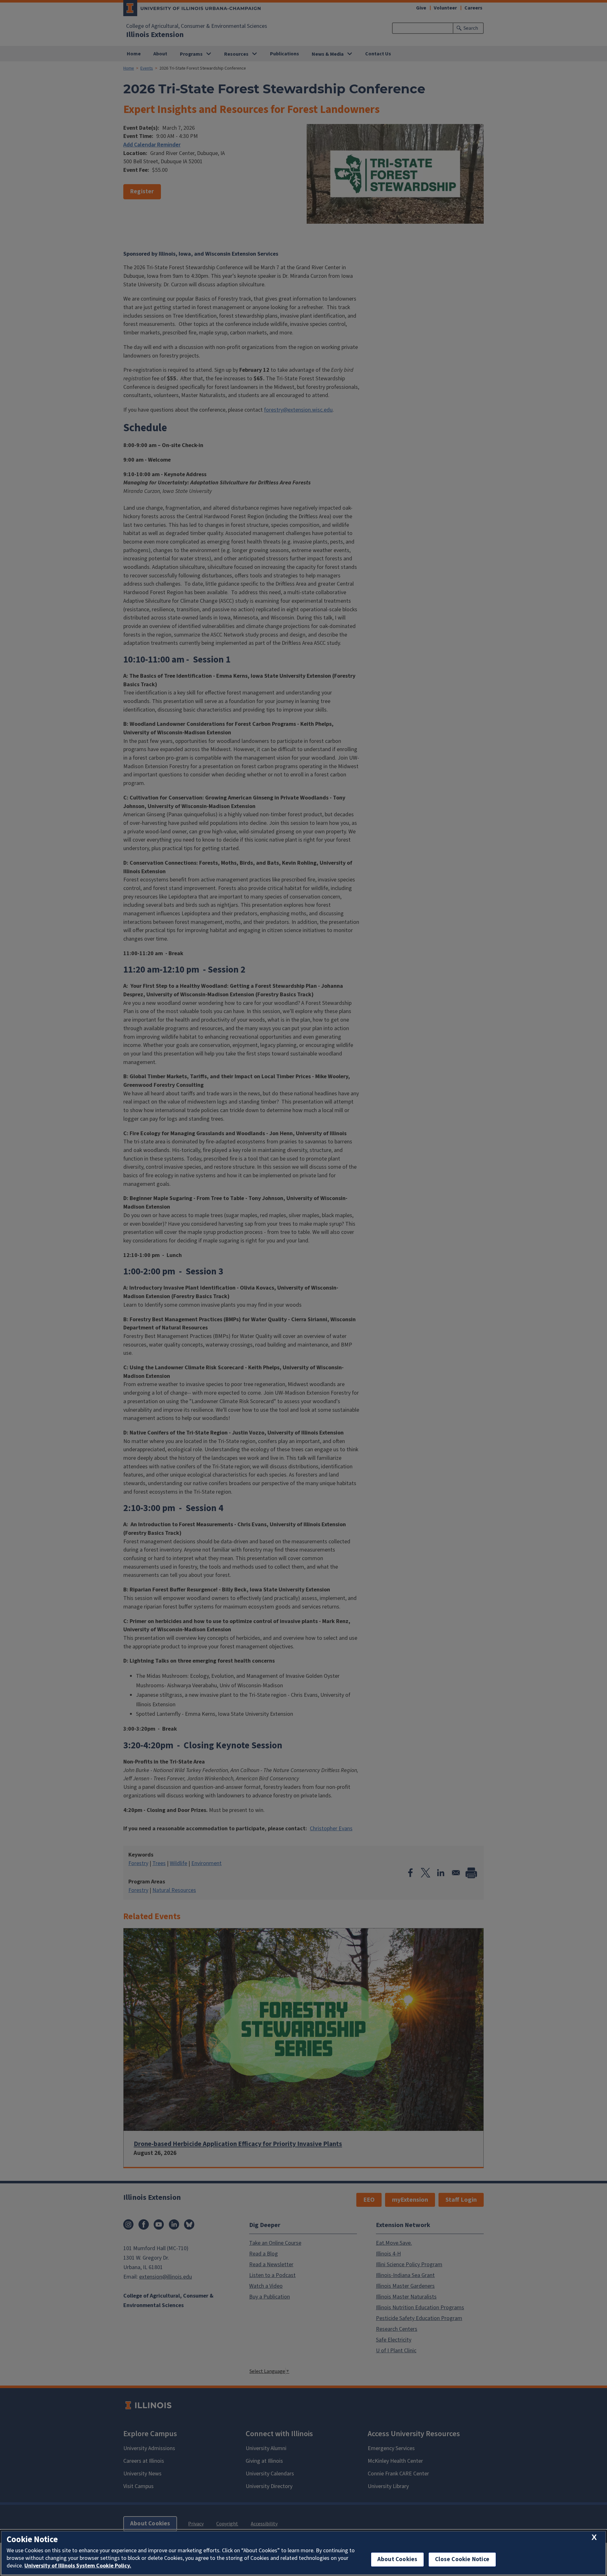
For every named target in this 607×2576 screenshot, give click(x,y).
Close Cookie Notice (462, 2559)
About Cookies (397, 2559)
